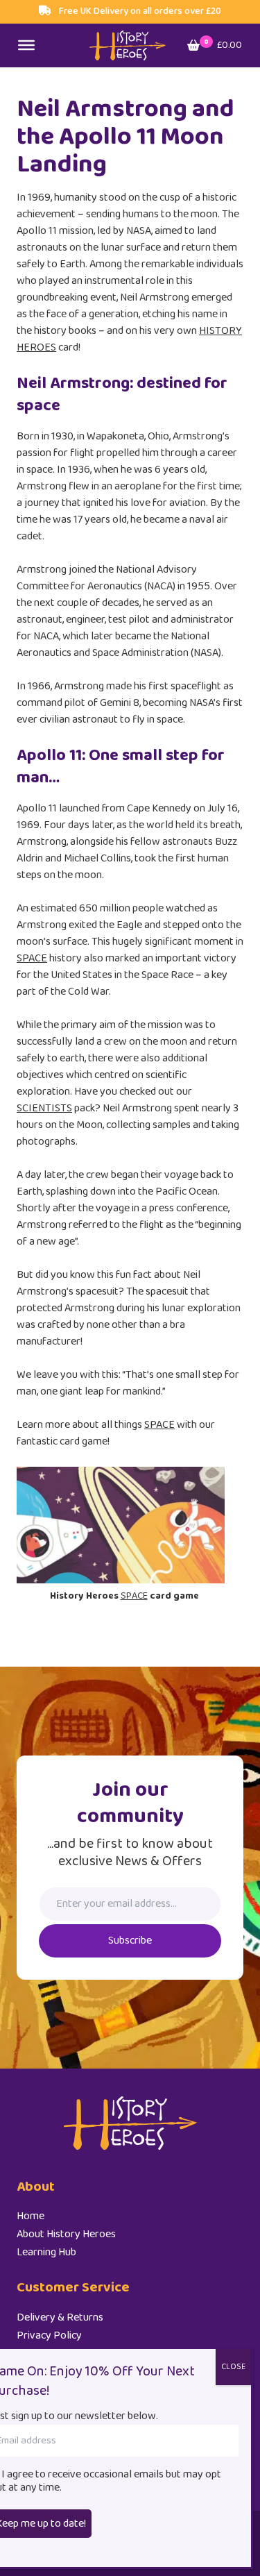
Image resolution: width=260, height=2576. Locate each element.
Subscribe (130, 1941)
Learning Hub (46, 2252)
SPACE (32, 958)
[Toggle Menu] (26, 45)
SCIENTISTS (44, 1108)
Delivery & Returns (60, 2317)
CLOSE (233, 2367)
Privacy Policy (49, 2335)
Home (31, 2216)
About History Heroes (66, 2234)
